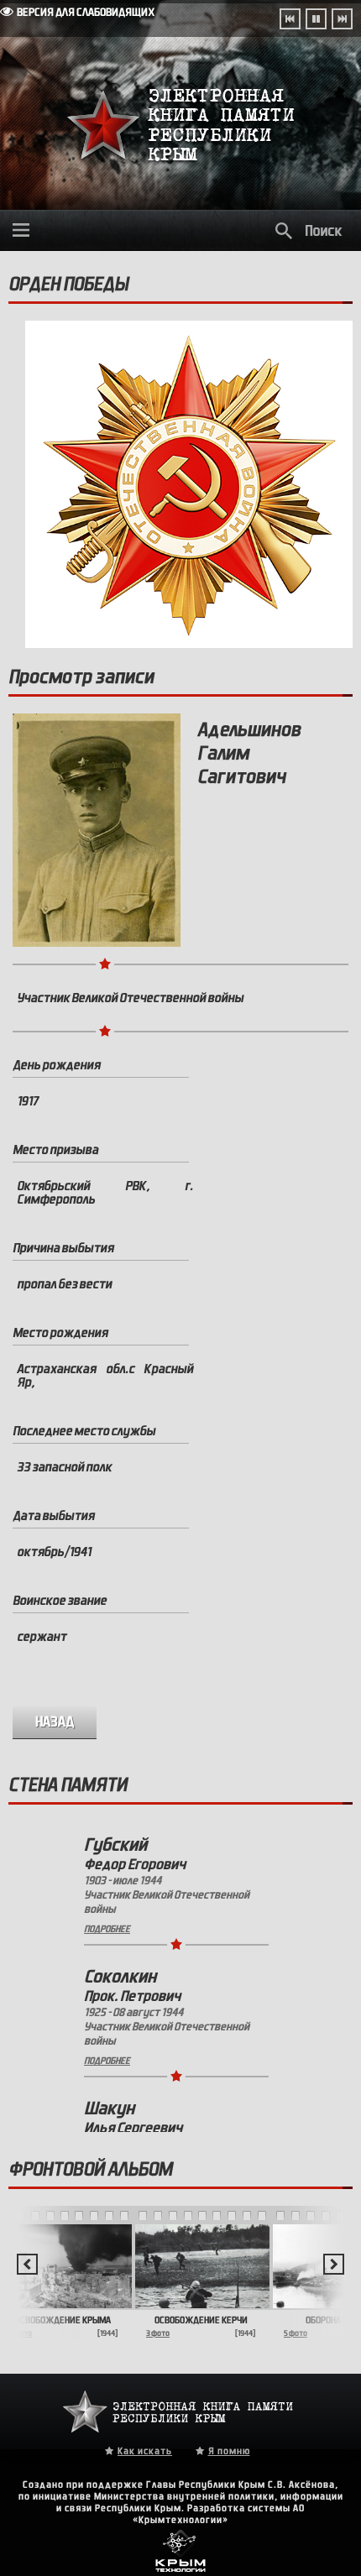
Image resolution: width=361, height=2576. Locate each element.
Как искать (145, 2451)
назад (55, 1722)
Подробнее (107, 1929)
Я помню (229, 2451)
